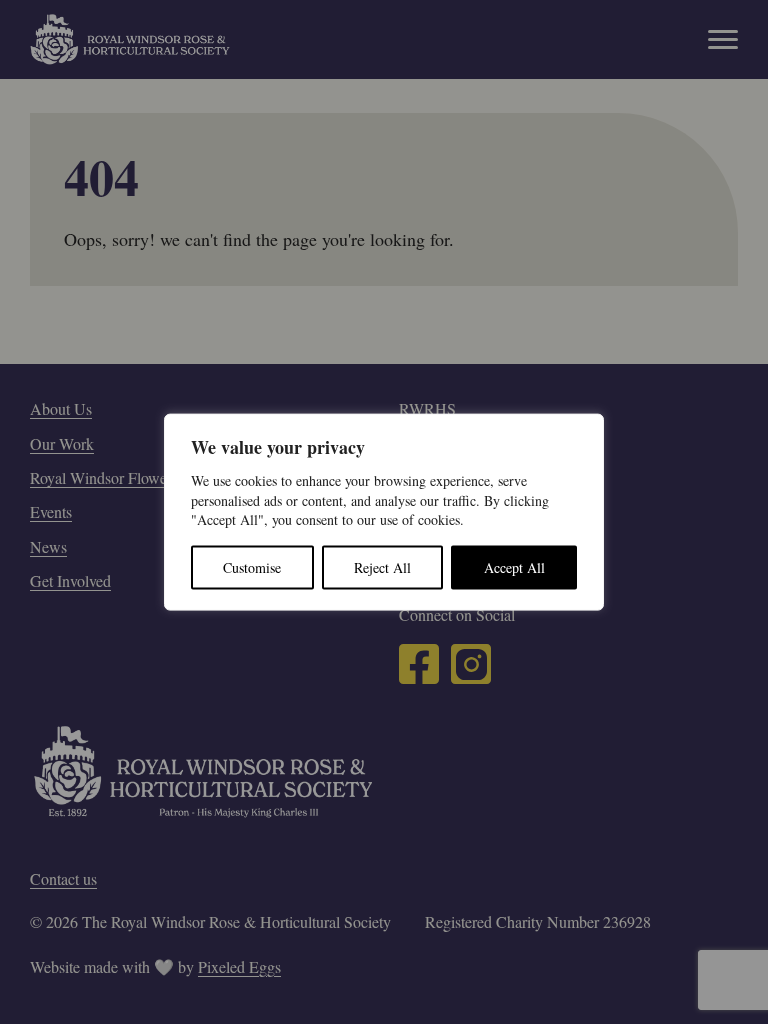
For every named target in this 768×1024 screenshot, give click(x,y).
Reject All (382, 566)
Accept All (514, 566)
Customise (252, 566)
